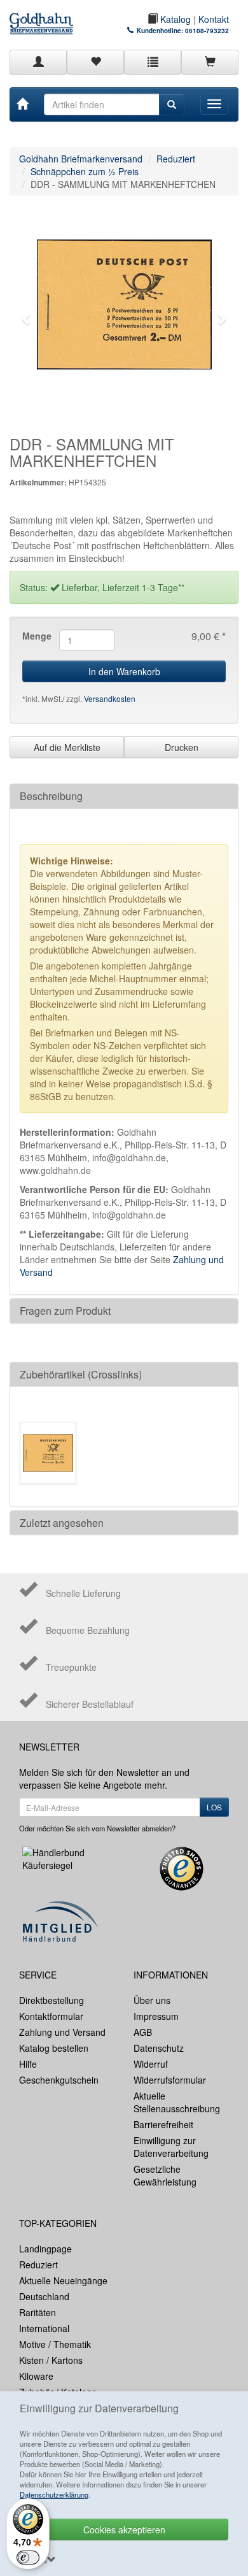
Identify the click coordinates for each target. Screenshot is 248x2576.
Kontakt (214, 19)
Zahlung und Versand (62, 2032)
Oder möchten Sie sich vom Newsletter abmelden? (97, 1828)
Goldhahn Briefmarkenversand (81, 159)
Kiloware (36, 2376)
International (44, 2328)
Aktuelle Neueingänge (63, 2280)
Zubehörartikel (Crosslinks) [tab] (81, 1374)
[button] (27, 319)
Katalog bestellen (54, 2048)
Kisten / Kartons (51, 2360)
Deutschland (44, 2296)
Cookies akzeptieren (124, 2529)
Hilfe (28, 2064)
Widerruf (151, 2064)
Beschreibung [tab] (51, 796)
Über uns (152, 2000)
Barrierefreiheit (163, 2124)
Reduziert (176, 159)
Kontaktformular (51, 2016)
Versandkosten (110, 698)
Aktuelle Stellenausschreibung (177, 2102)
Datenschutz (159, 2048)
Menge (36, 636)
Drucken (182, 747)
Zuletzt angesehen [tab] (62, 1523)
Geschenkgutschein (59, 2080)
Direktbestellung (52, 2000)
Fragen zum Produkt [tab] (65, 1311)
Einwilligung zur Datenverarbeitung (171, 2147)
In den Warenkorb (124, 671)
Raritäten (38, 2312)
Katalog (174, 19)
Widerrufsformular (170, 2080)
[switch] (28, 2558)
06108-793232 (207, 31)
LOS (214, 1807)
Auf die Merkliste (67, 747)
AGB (143, 2032)
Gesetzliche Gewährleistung (165, 2175)
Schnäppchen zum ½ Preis (85, 171)
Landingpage (45, 2249)
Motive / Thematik (55, 2344)
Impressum (156, 2016)
